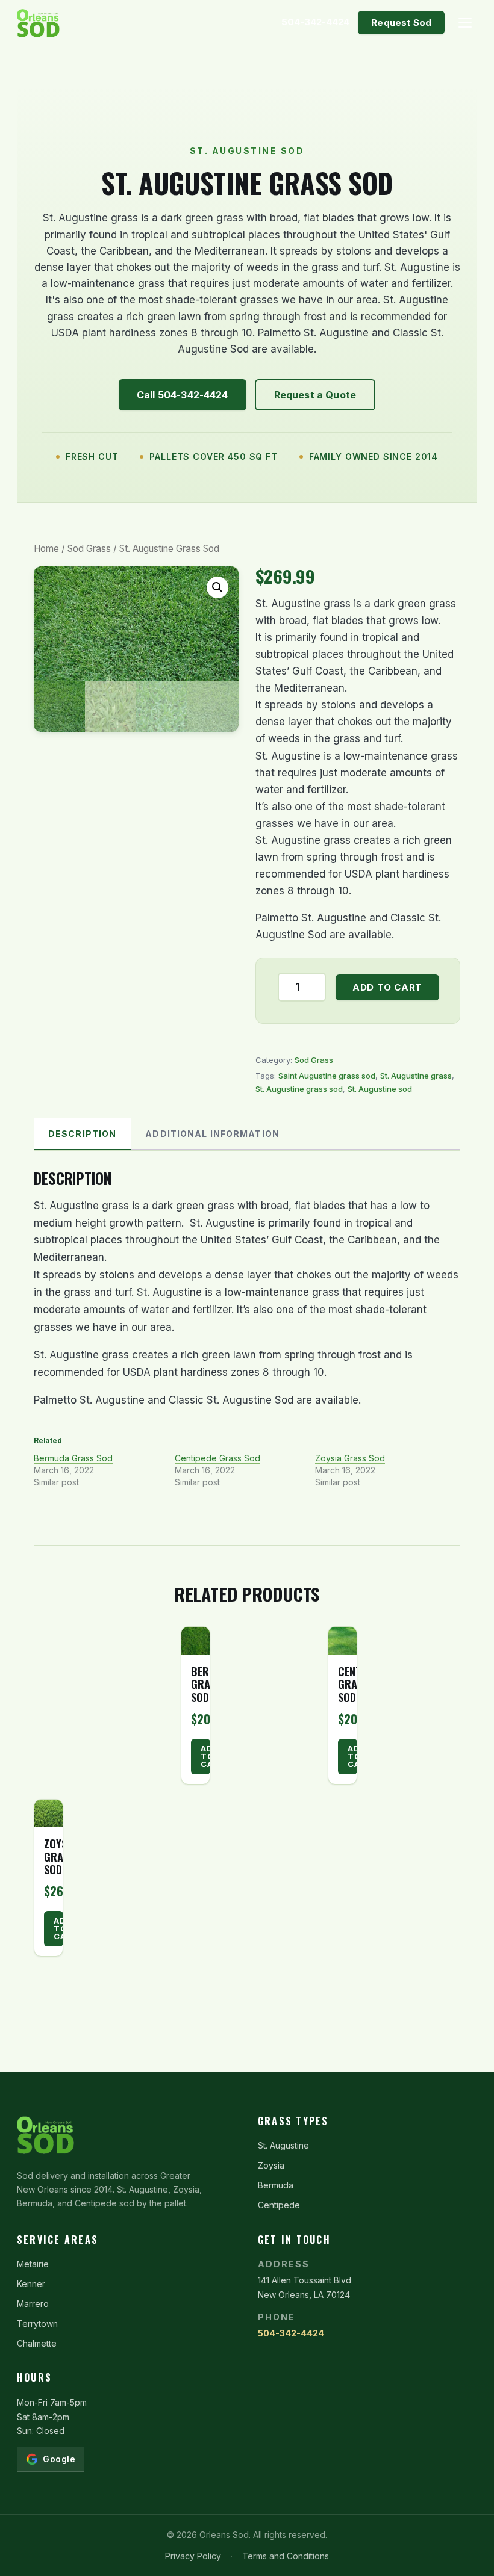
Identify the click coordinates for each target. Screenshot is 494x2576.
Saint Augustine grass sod (327, 1076)
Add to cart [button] (205, 1756)
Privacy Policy (193, 2556)
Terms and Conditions (286, 2556)
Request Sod (401, 23)
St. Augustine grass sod (299, 1089)
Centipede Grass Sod (217, 1458)
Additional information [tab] (212, 1134)
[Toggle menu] (465, 23)
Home (46, 549)
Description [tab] (82, 1134)
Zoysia (271, 2165)
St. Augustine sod (380, 1089)
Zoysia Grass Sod (350, 1458)
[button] (217, 587)
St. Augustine (283, 2145)
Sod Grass (89, 549)
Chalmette (37, 2343)
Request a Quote (315, 395)
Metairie (33, 2264)
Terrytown (37, 2324)
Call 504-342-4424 (183, 395)
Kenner (31, 2284)
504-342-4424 (291, 2333)
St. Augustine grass (416, 1076)
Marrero (33, 2304)
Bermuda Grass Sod (73, 1458)
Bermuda (276, 2185)
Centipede (279, 2205)
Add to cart (387, 987)
